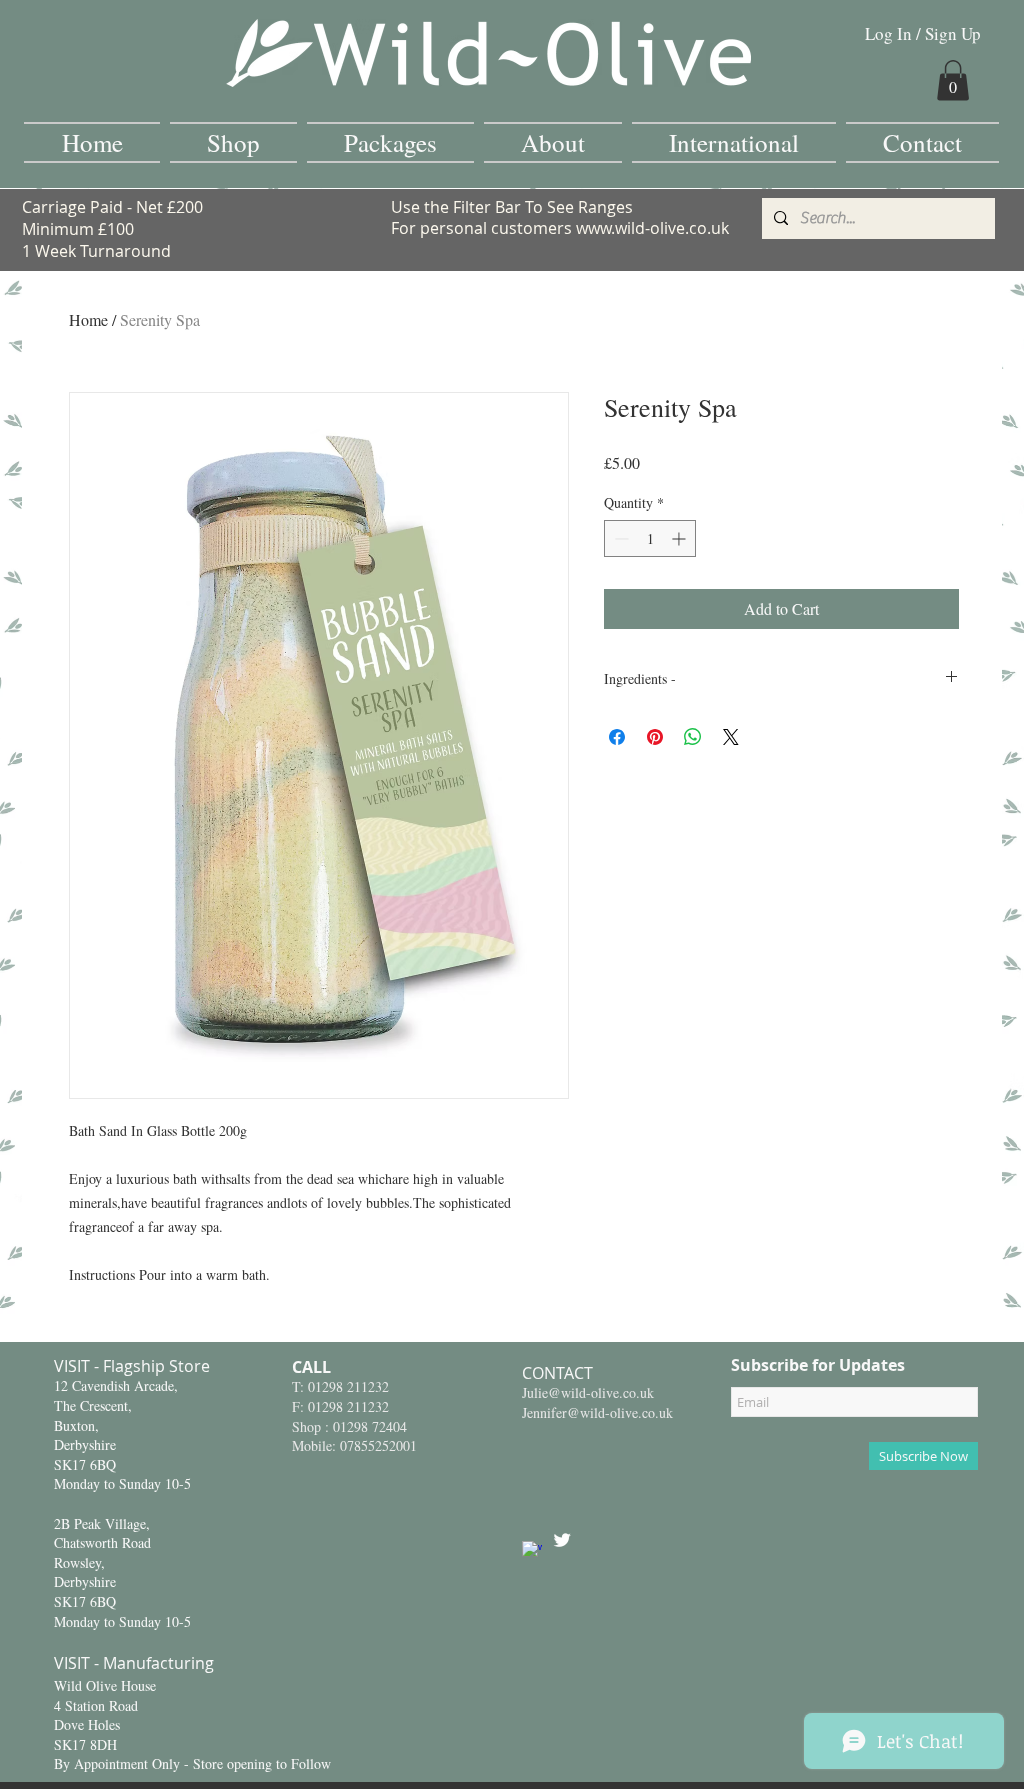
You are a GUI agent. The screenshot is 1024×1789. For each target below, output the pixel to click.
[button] (953, 80)
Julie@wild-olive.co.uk (588, 1392)
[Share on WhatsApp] (693, 737)
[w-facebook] (532, 1551)
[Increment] (680, 538)
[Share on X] (731, 737)
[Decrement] (619, 538)
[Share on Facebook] (617, 737)
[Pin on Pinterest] (655, 737)
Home (88, 319)
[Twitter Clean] (562, 1540)
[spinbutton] (650, 538)
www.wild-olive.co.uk (652, 228)
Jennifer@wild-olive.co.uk (597, 1412)
